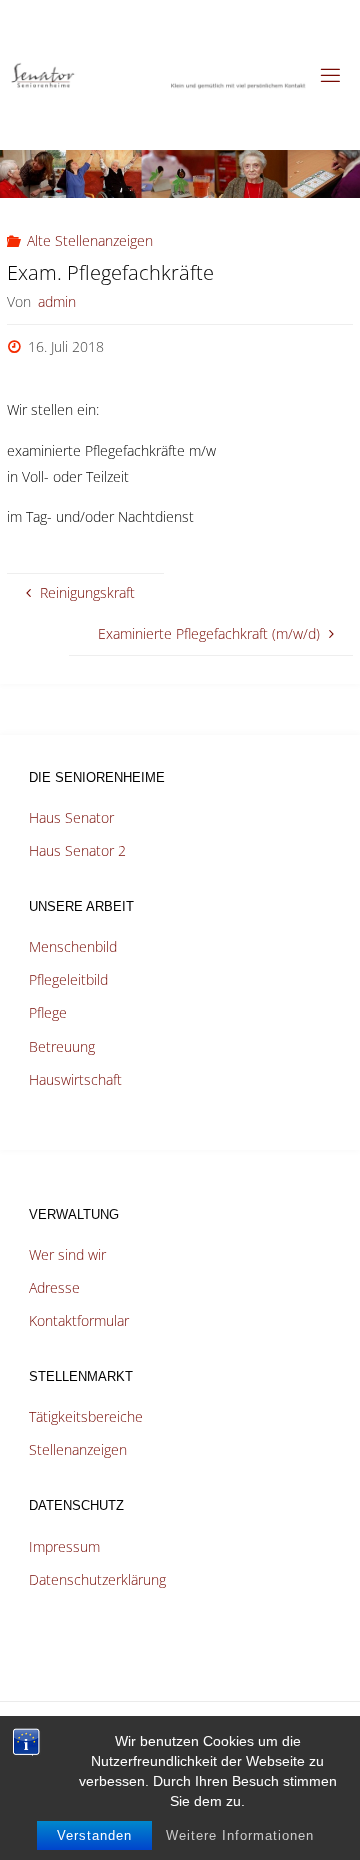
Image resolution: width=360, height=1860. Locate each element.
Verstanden (94, 1835)
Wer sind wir (67, 1254)
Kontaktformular (79, 1320)
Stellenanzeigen (78, 1449)
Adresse (54, 1287)
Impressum (64, 1546)
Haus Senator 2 (77, 850)
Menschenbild (73, 946)
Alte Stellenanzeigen (90, 240)
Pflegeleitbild (68, 979)
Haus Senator (71, 817)
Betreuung (62, 1046)
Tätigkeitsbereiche (86, 1416)
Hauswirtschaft (75, 1079)
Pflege (48, 1012)
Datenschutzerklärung (97, 1579)
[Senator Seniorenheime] (158, 74)
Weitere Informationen (240, 1835)
